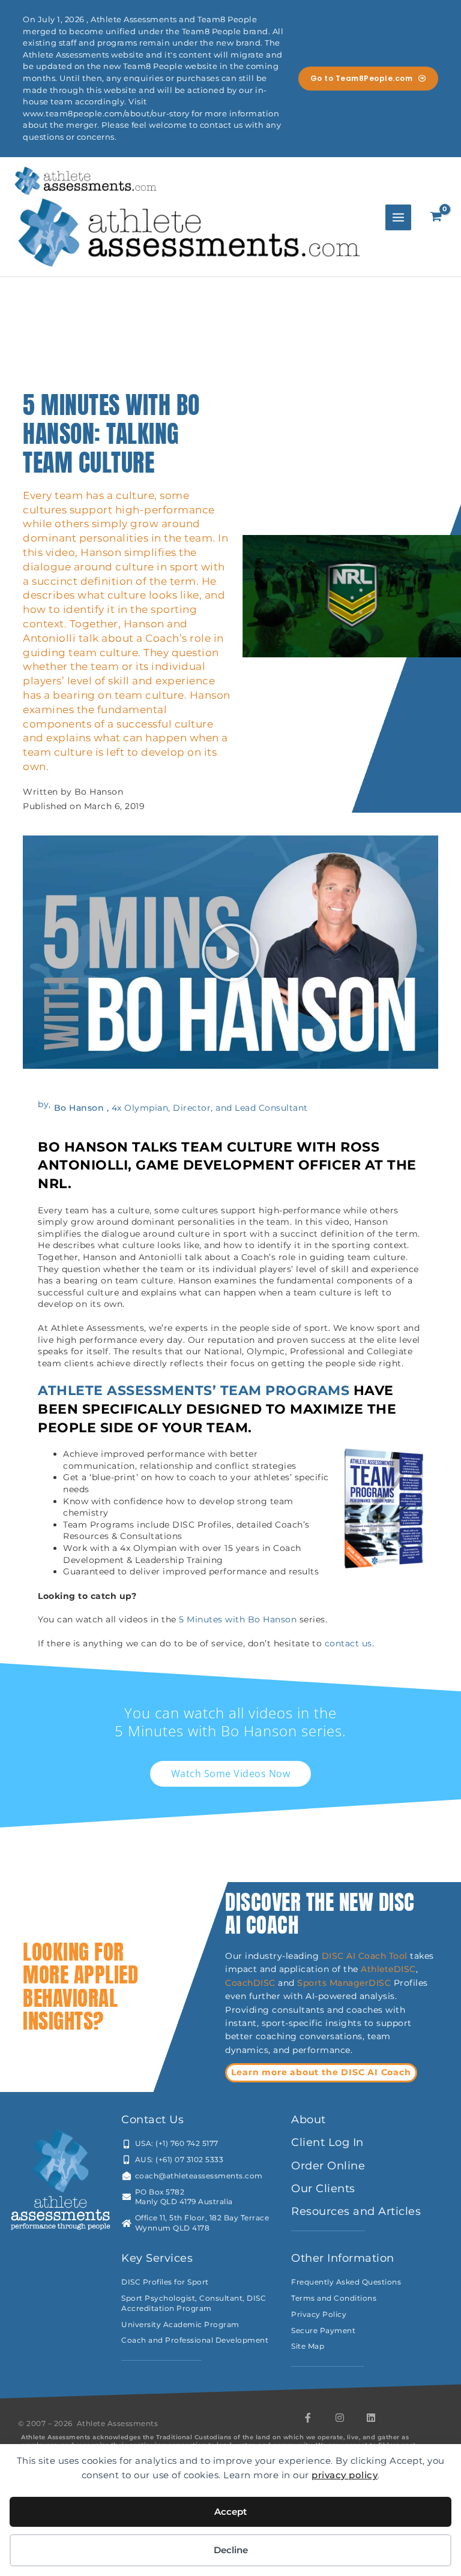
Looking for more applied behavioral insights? (80, 1987)
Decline (231, 2550)
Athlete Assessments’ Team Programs (194, 1390)
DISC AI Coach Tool (365, 1956)
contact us (348, 1643)
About (309, 2120)
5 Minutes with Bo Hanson (238, 1619)
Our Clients (323, 2189)
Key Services (157, 2258)
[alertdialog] (230, 79)
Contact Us (152, 2120)
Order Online (328, 2166)
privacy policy (345, 2475)
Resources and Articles (356, 2211)
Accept (230, 2512)
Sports (313, 1983)
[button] (231, 952)
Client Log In (327, 2142)
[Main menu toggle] (398, 217)
